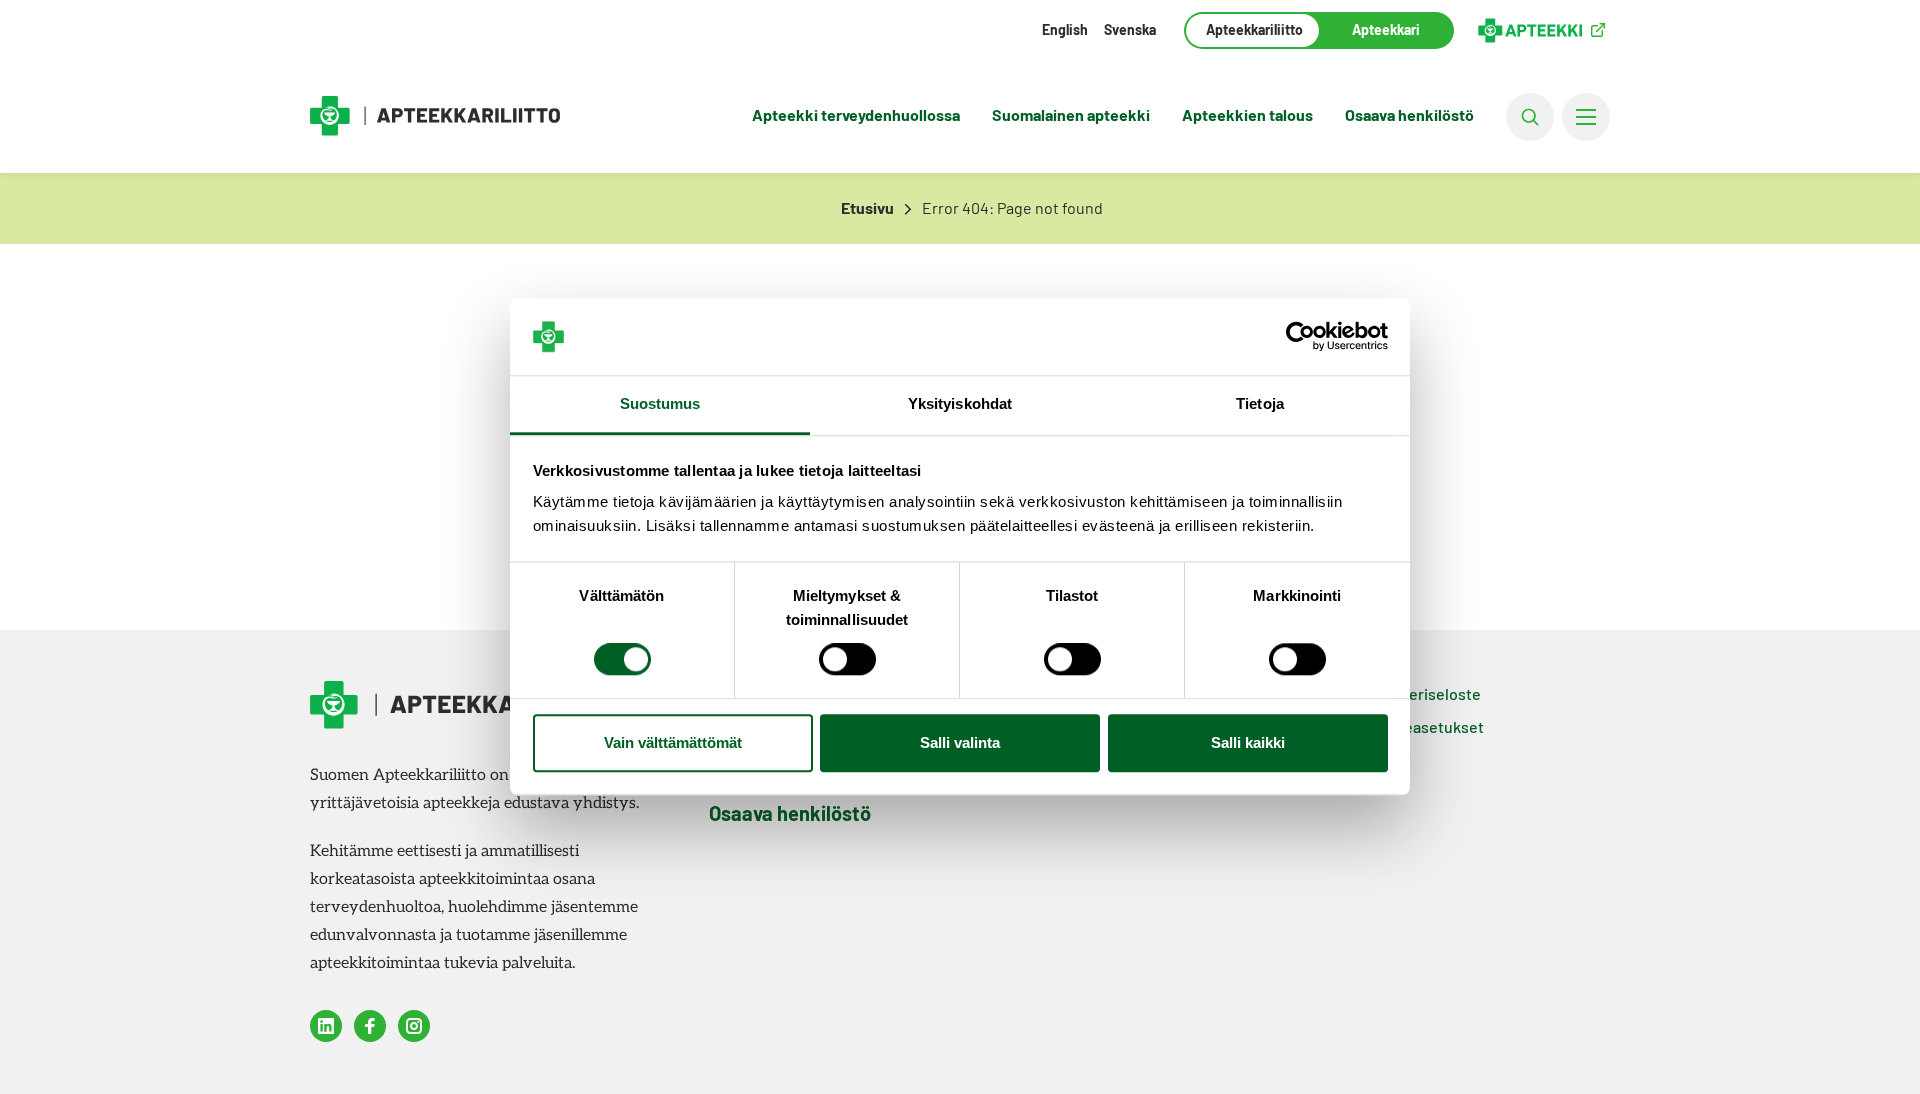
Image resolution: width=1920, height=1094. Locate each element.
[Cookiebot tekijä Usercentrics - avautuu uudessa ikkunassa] (1300, 337)
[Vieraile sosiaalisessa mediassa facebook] (370, 1026)
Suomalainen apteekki (1071, 114)
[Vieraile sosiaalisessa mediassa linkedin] (326, 1026)
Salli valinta (960, 742)
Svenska (1130, 29)
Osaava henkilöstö (1409, 114)
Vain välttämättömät (673, 742)
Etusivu (867, 207)
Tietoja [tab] (1260, 403)
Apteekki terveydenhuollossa (856, 114)
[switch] (847, 660)
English (1065, 29)
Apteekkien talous (1247, 114)
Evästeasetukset (1424, 726)
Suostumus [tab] (660, 403)
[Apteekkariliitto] (435, 116)
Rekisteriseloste (1422, 693)
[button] (1530, 117)
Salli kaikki (1248, 742)
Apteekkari (1386, 29)
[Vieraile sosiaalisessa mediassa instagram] (414, 1026)
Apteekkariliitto (1252, 29)
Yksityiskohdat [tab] (960, 403)
